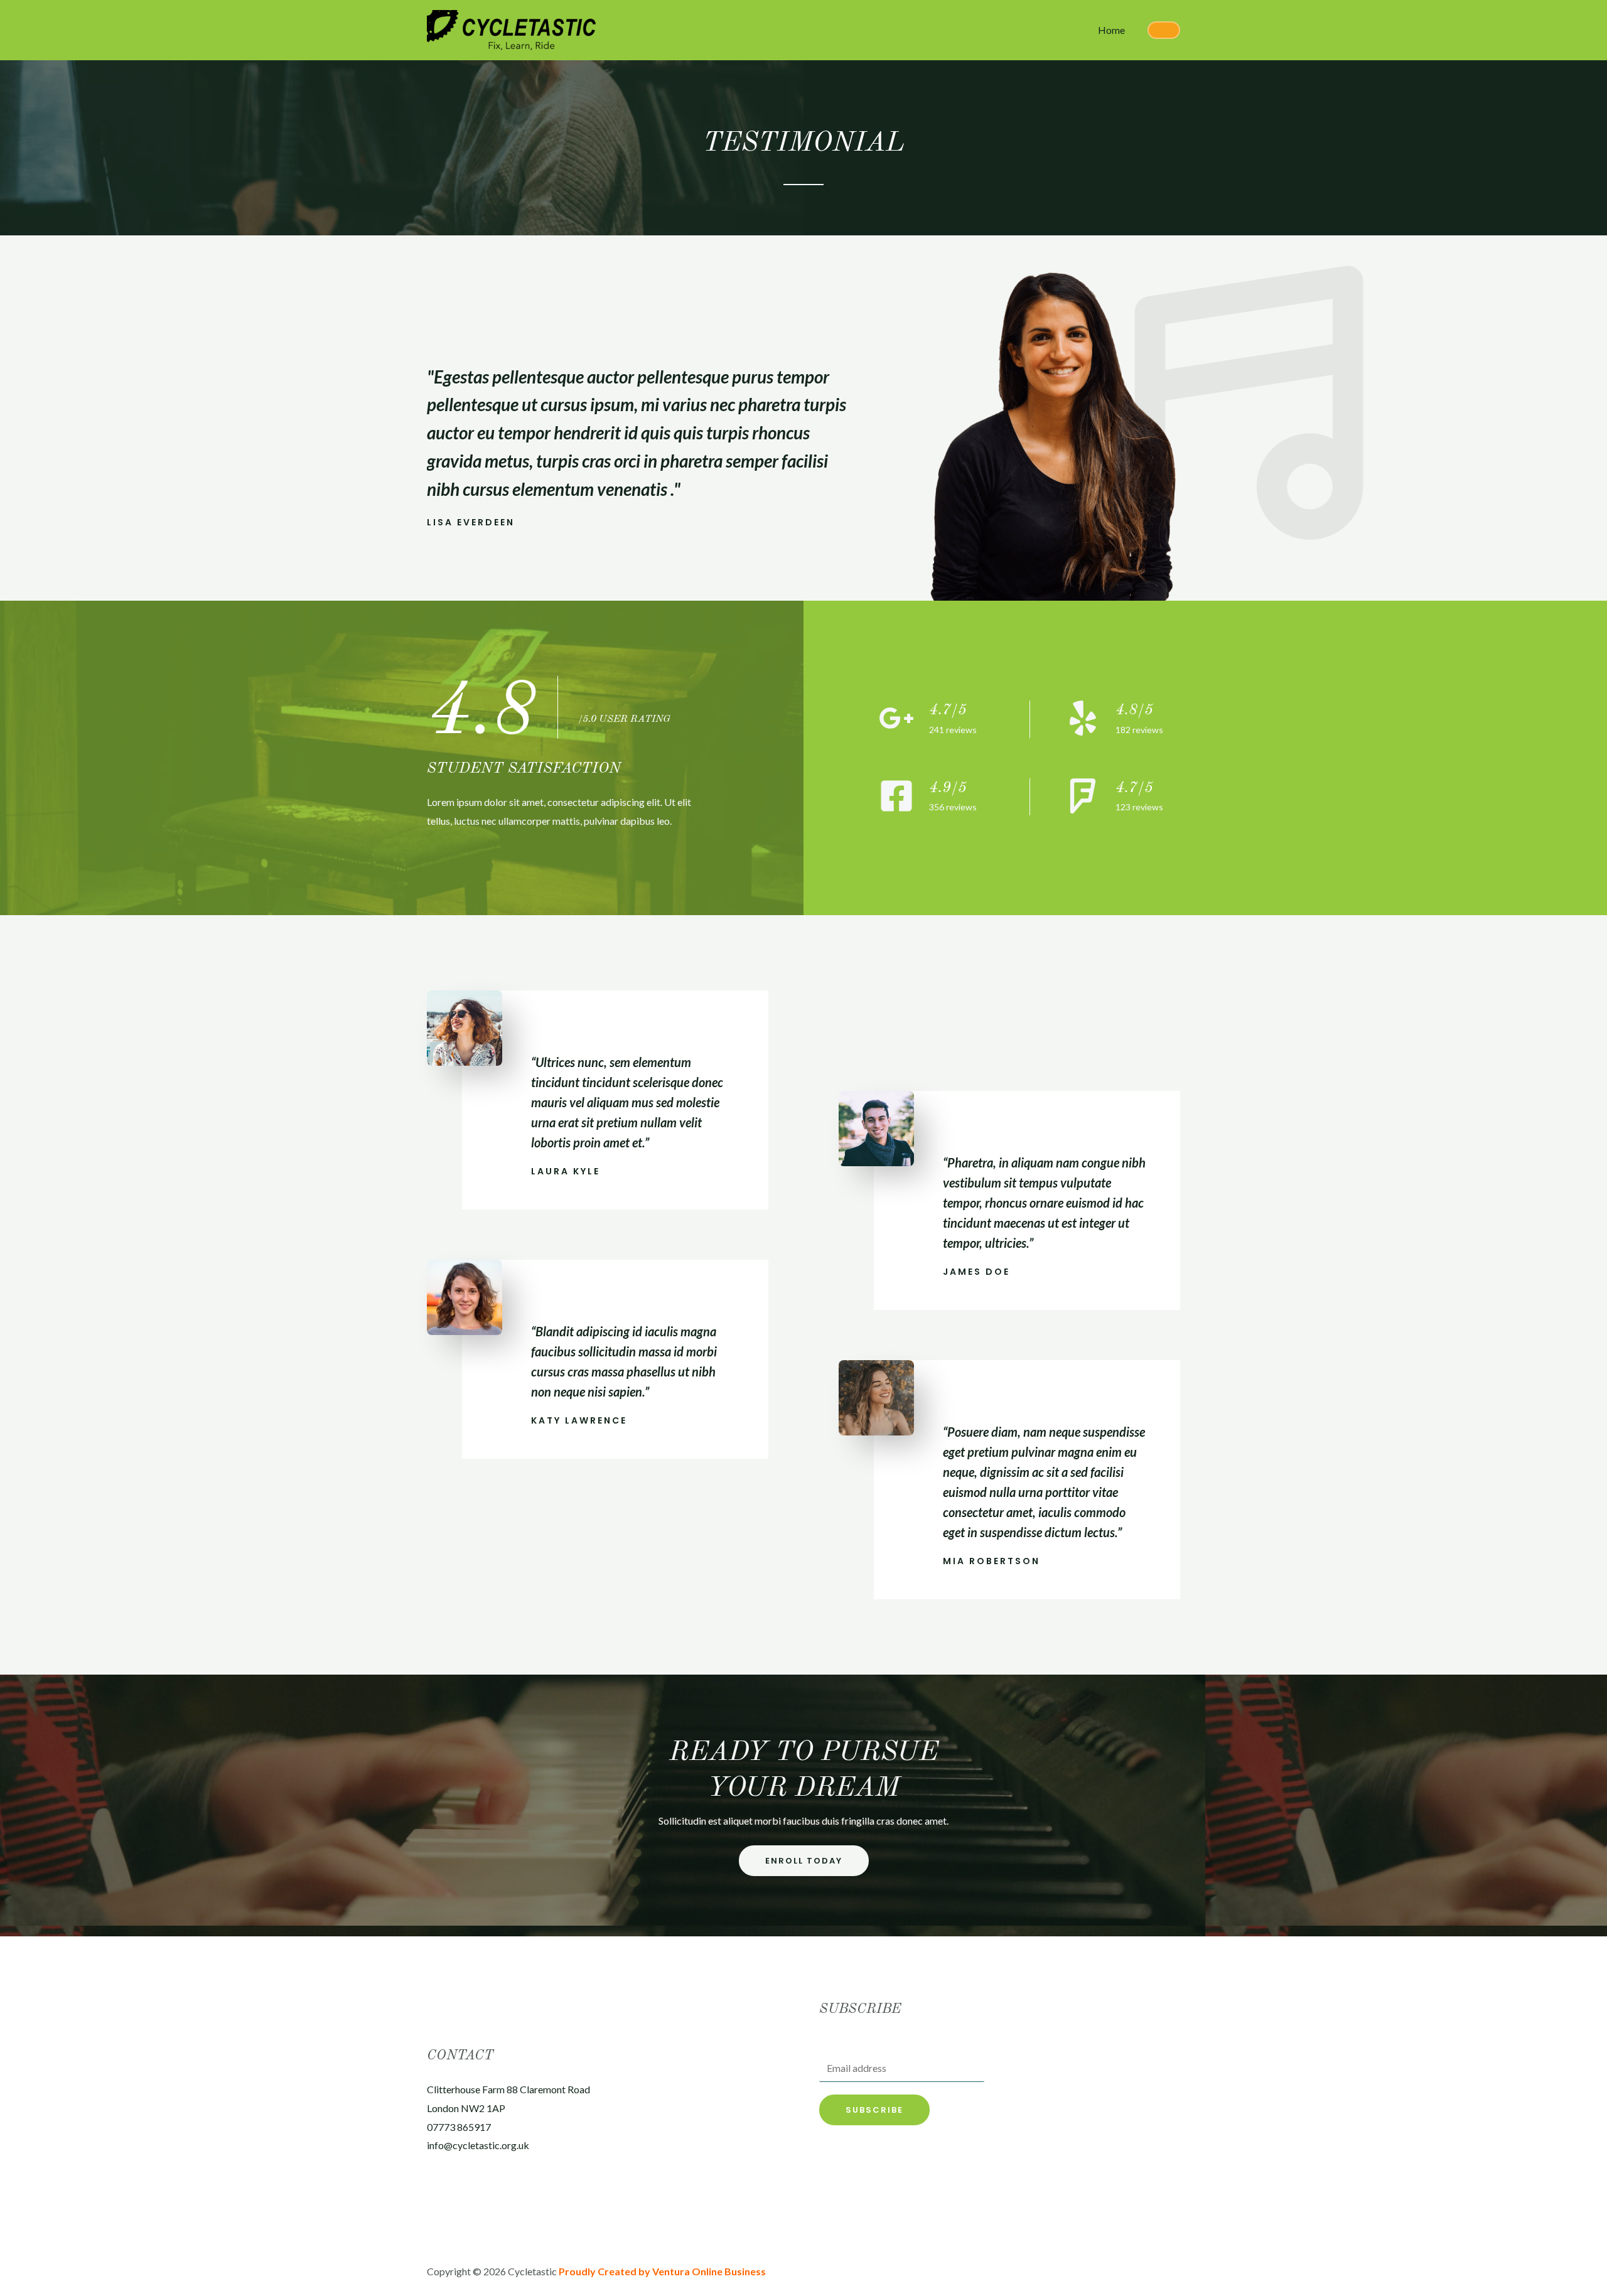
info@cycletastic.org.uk (478, 2145)
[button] (804, 1861)
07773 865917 (459, 2127)
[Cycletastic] (511, 29)
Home (1111, 30)
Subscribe (874, 2110)
